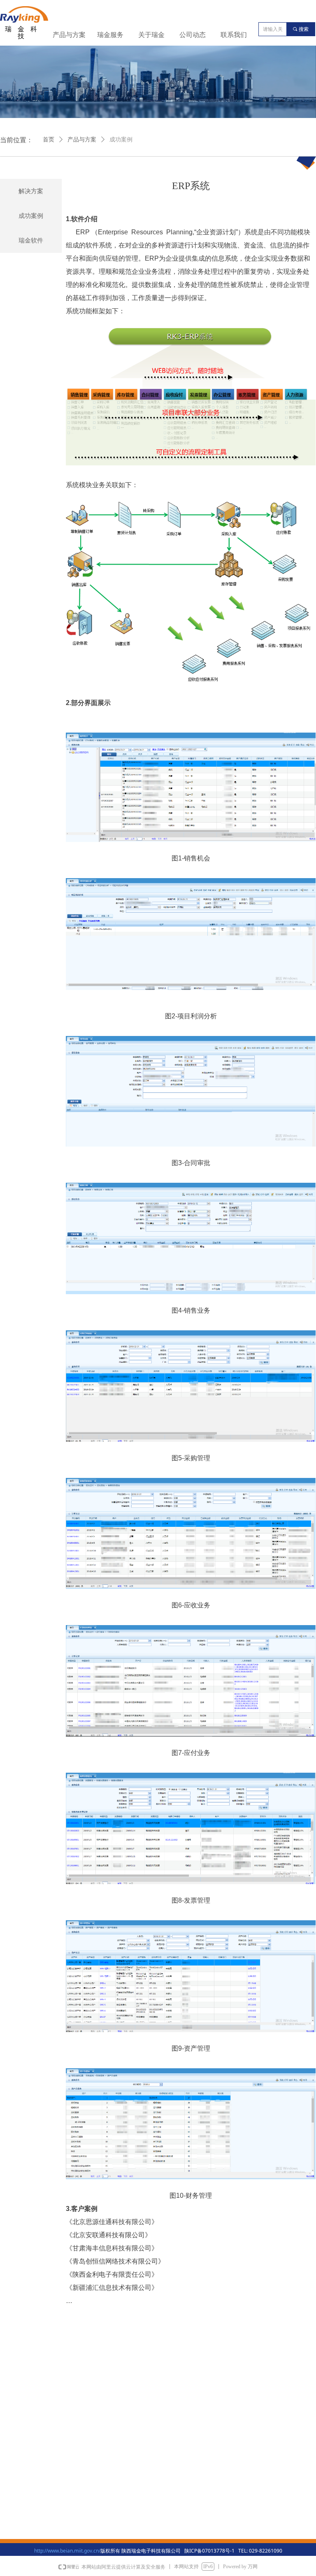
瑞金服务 (110, 35)
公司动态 (193, 35)
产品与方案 (69, 35)
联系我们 (234, 35)
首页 (49, 140)
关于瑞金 (151, 35)
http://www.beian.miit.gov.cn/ (67, 2551)
